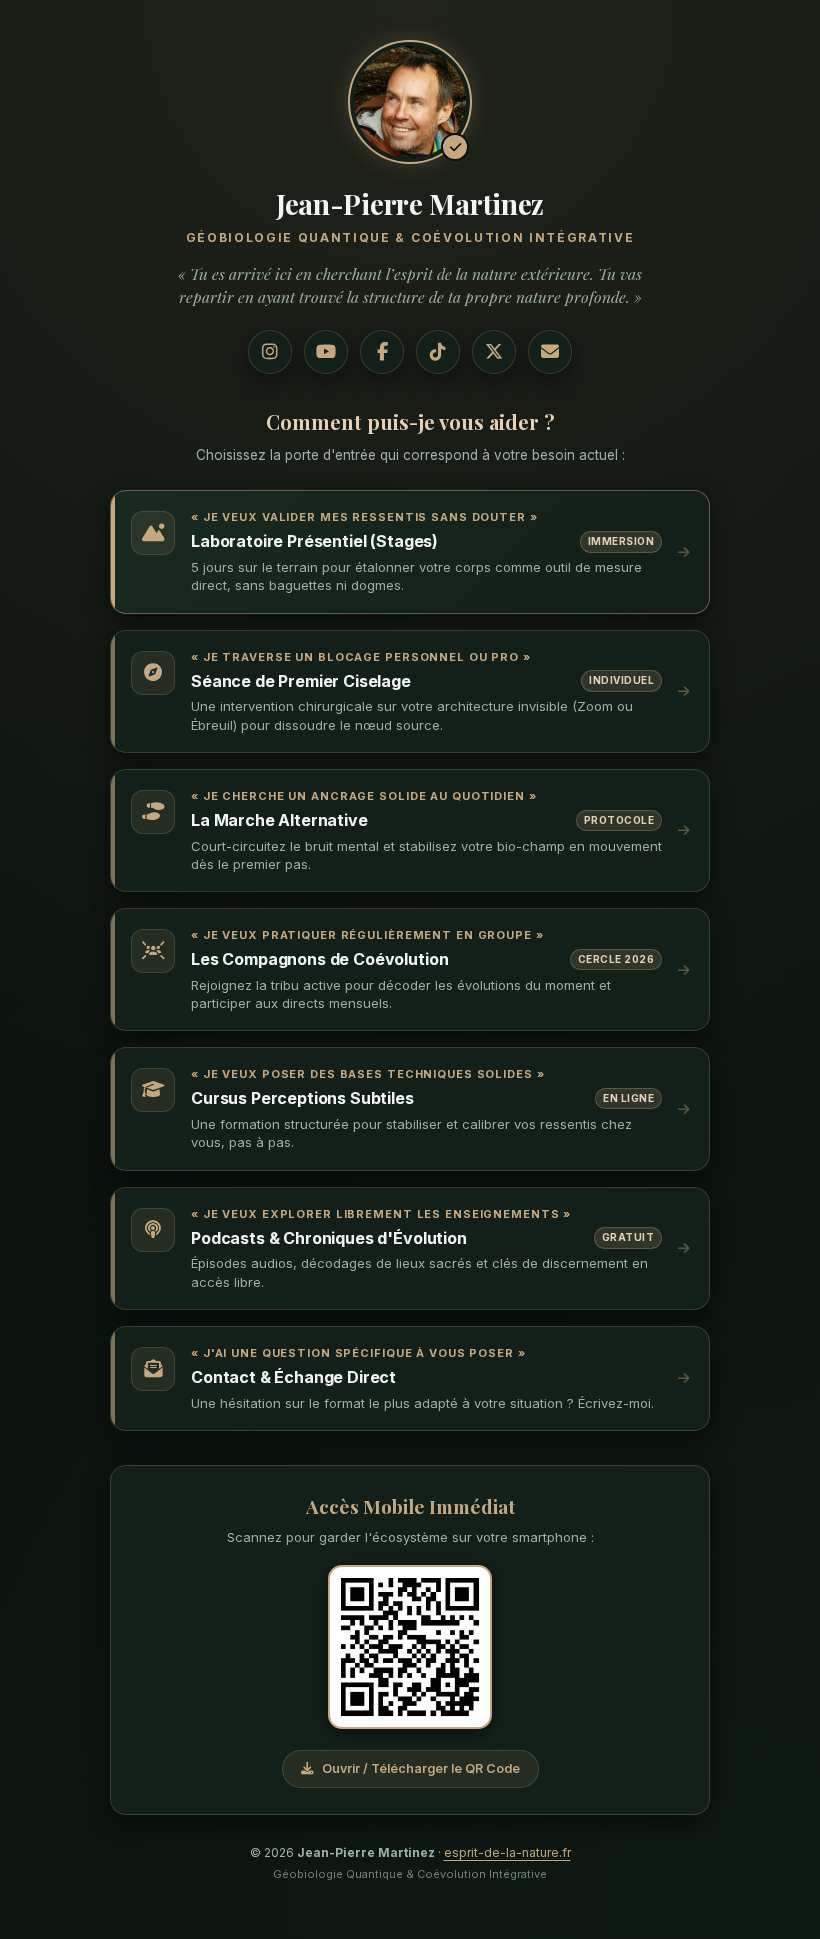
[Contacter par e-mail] (550, 352)
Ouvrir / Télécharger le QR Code (421, 1768)
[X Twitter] (494, 352)
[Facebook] (382, 352)
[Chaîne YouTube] (326, 352)
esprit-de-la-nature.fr (507, 1852)
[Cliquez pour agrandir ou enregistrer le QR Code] (410, 1647)
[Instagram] (270, 352)
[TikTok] (438, 352)
